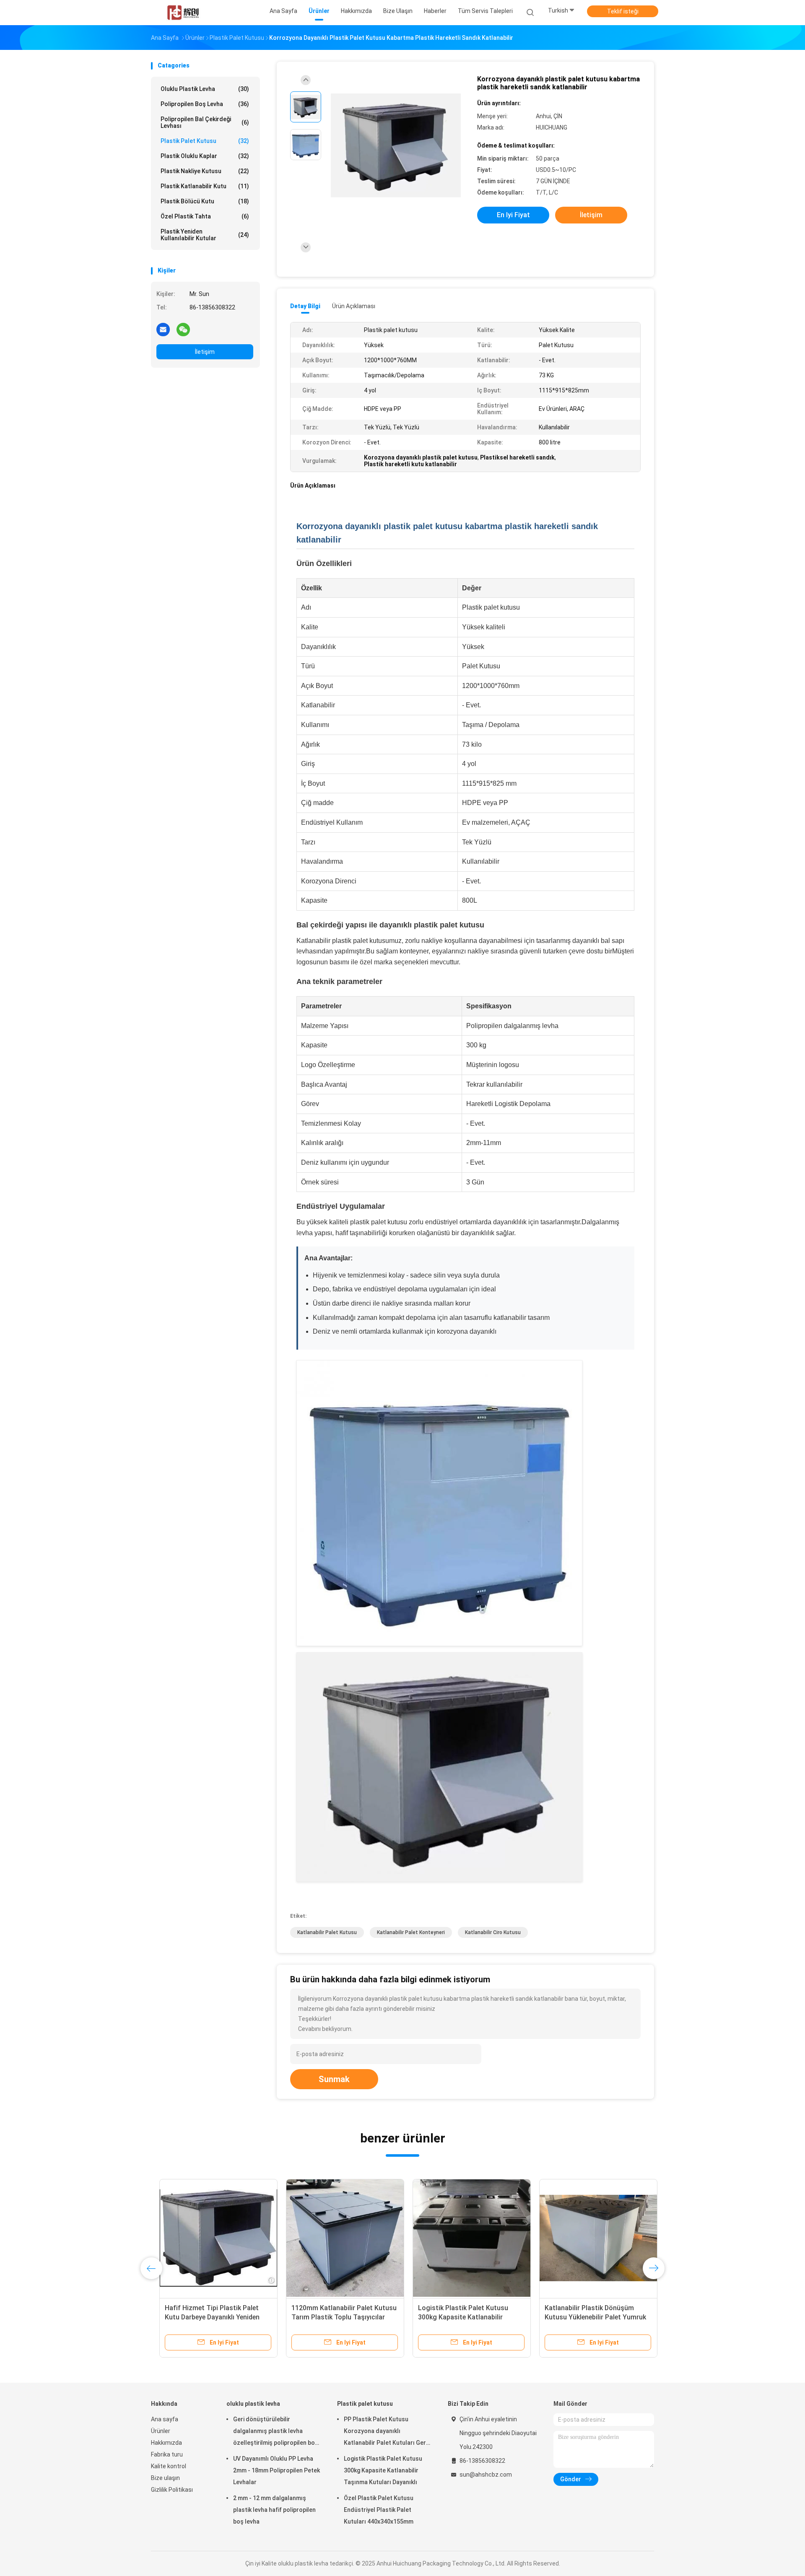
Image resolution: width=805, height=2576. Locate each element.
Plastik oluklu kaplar (205, 156)
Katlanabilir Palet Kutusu (327, 1932)
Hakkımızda (166, 2443)
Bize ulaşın (165, 2478)
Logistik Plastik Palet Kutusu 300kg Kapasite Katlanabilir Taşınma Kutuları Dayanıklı (455, 2317)
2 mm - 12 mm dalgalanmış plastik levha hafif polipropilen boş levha (274, 2510)
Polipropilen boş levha (205, 104)
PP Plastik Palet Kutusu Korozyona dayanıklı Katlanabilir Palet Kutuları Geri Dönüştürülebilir (386, 2432)
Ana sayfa (165, 2419)
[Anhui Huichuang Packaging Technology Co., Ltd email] (163, 329)
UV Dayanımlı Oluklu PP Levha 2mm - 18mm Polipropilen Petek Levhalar (277, 2470)
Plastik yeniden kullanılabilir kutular (205, 235)
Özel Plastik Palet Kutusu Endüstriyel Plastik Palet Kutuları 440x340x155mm (379, 2510)
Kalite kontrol (169, 2466)
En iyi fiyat (513, 215)
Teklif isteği (623, 11)
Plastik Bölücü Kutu (205, 201)
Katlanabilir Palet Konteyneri (411, 1932)
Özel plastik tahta (205, 216)
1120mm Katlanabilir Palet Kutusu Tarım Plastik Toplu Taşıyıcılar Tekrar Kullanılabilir (336, 2317)
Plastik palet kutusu (205, 141)
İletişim (205, 352)
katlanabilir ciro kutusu (493, 1932)
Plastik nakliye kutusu (205, 171)
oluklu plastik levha (205, 89)
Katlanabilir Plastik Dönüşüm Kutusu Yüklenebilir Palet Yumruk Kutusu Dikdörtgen (587, 2317)
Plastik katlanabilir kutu (205, 186)
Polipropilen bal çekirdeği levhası (205, 122)
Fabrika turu (167, 2454)
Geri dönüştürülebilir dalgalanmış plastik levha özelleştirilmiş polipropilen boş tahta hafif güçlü (276, 2432)
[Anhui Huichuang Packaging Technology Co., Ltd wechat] (183, 329)
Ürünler (161, 2431)
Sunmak (334, 2079)
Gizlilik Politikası (172, 2490)
